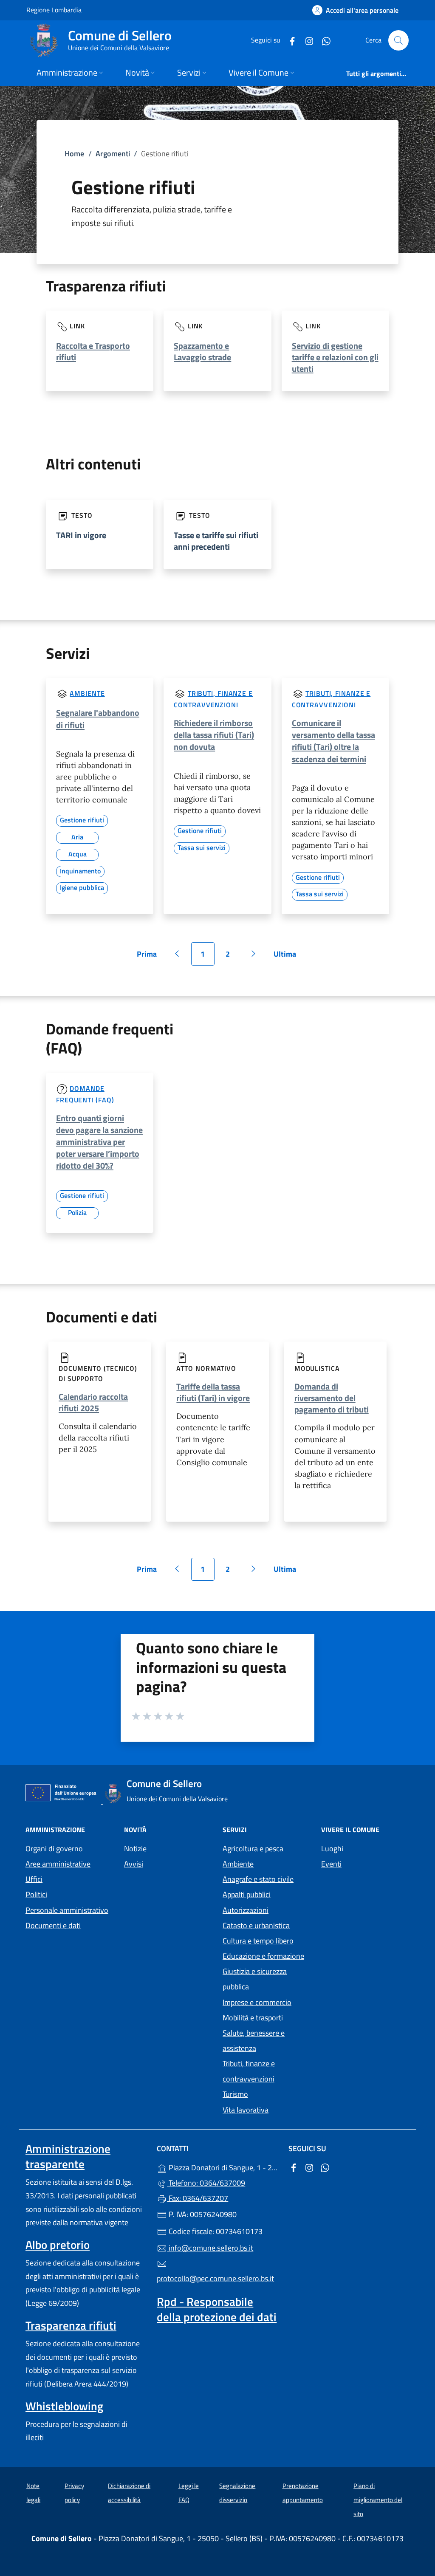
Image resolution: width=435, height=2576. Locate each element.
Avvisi (134, 1864)
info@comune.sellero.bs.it (210, 2248)
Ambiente (87, 693)
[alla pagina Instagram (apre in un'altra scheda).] (306, 40)
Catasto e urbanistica (256, 1925)
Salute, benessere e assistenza (254, 2041)
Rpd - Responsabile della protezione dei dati (217, 2309)
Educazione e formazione (263, 1956)
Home (74, 154)
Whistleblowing (64, 2406)
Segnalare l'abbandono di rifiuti (98, 719)
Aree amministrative (58, 1864)
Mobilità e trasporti (253, 2018)
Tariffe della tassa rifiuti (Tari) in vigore (213, 1392)
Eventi (331, 1864)
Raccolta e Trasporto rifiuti (93, 351)
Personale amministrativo (67, 1910)
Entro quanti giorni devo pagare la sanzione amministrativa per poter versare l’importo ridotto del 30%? (99, 1142)
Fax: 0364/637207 (198, 2198)
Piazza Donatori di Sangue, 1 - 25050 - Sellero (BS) (222, 2167)
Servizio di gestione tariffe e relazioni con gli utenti (335, 357)
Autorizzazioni (246, 1910)
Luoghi (332, 1849)
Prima (150, 957)
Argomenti (113, 154)
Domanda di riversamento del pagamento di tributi (332, 1398)
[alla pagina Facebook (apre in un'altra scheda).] (289, 40)
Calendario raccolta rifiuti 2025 (93, 1402)
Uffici (34, 1879)
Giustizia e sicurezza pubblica (255, 1979)
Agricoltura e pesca (253, 1849)
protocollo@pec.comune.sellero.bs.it (215, 2278)
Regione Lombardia (54, 10)
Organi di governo (54, 1849)
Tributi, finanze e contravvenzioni (249, 2071)
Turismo (235, 2094)
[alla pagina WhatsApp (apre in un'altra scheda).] (323, 40)
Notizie (135, 1849)
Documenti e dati (53, 1925)
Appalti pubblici (247, 1894)
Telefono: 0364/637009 (206, 2183)
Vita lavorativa (246, 2110)
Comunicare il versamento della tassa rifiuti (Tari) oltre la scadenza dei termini (333, 741)
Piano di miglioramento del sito (378, 2500)
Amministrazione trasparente (68, 2156)
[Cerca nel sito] (398, 40)
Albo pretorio (58, 2245)
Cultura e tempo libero (258, 1941)
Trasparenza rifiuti (71, 2325)
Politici (36, 1894)
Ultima (288, 957)
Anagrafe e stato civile (258, 1879)
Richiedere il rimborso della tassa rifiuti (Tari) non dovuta (214, 735)
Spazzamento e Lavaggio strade (202, 351)
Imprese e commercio (257, 2002)
